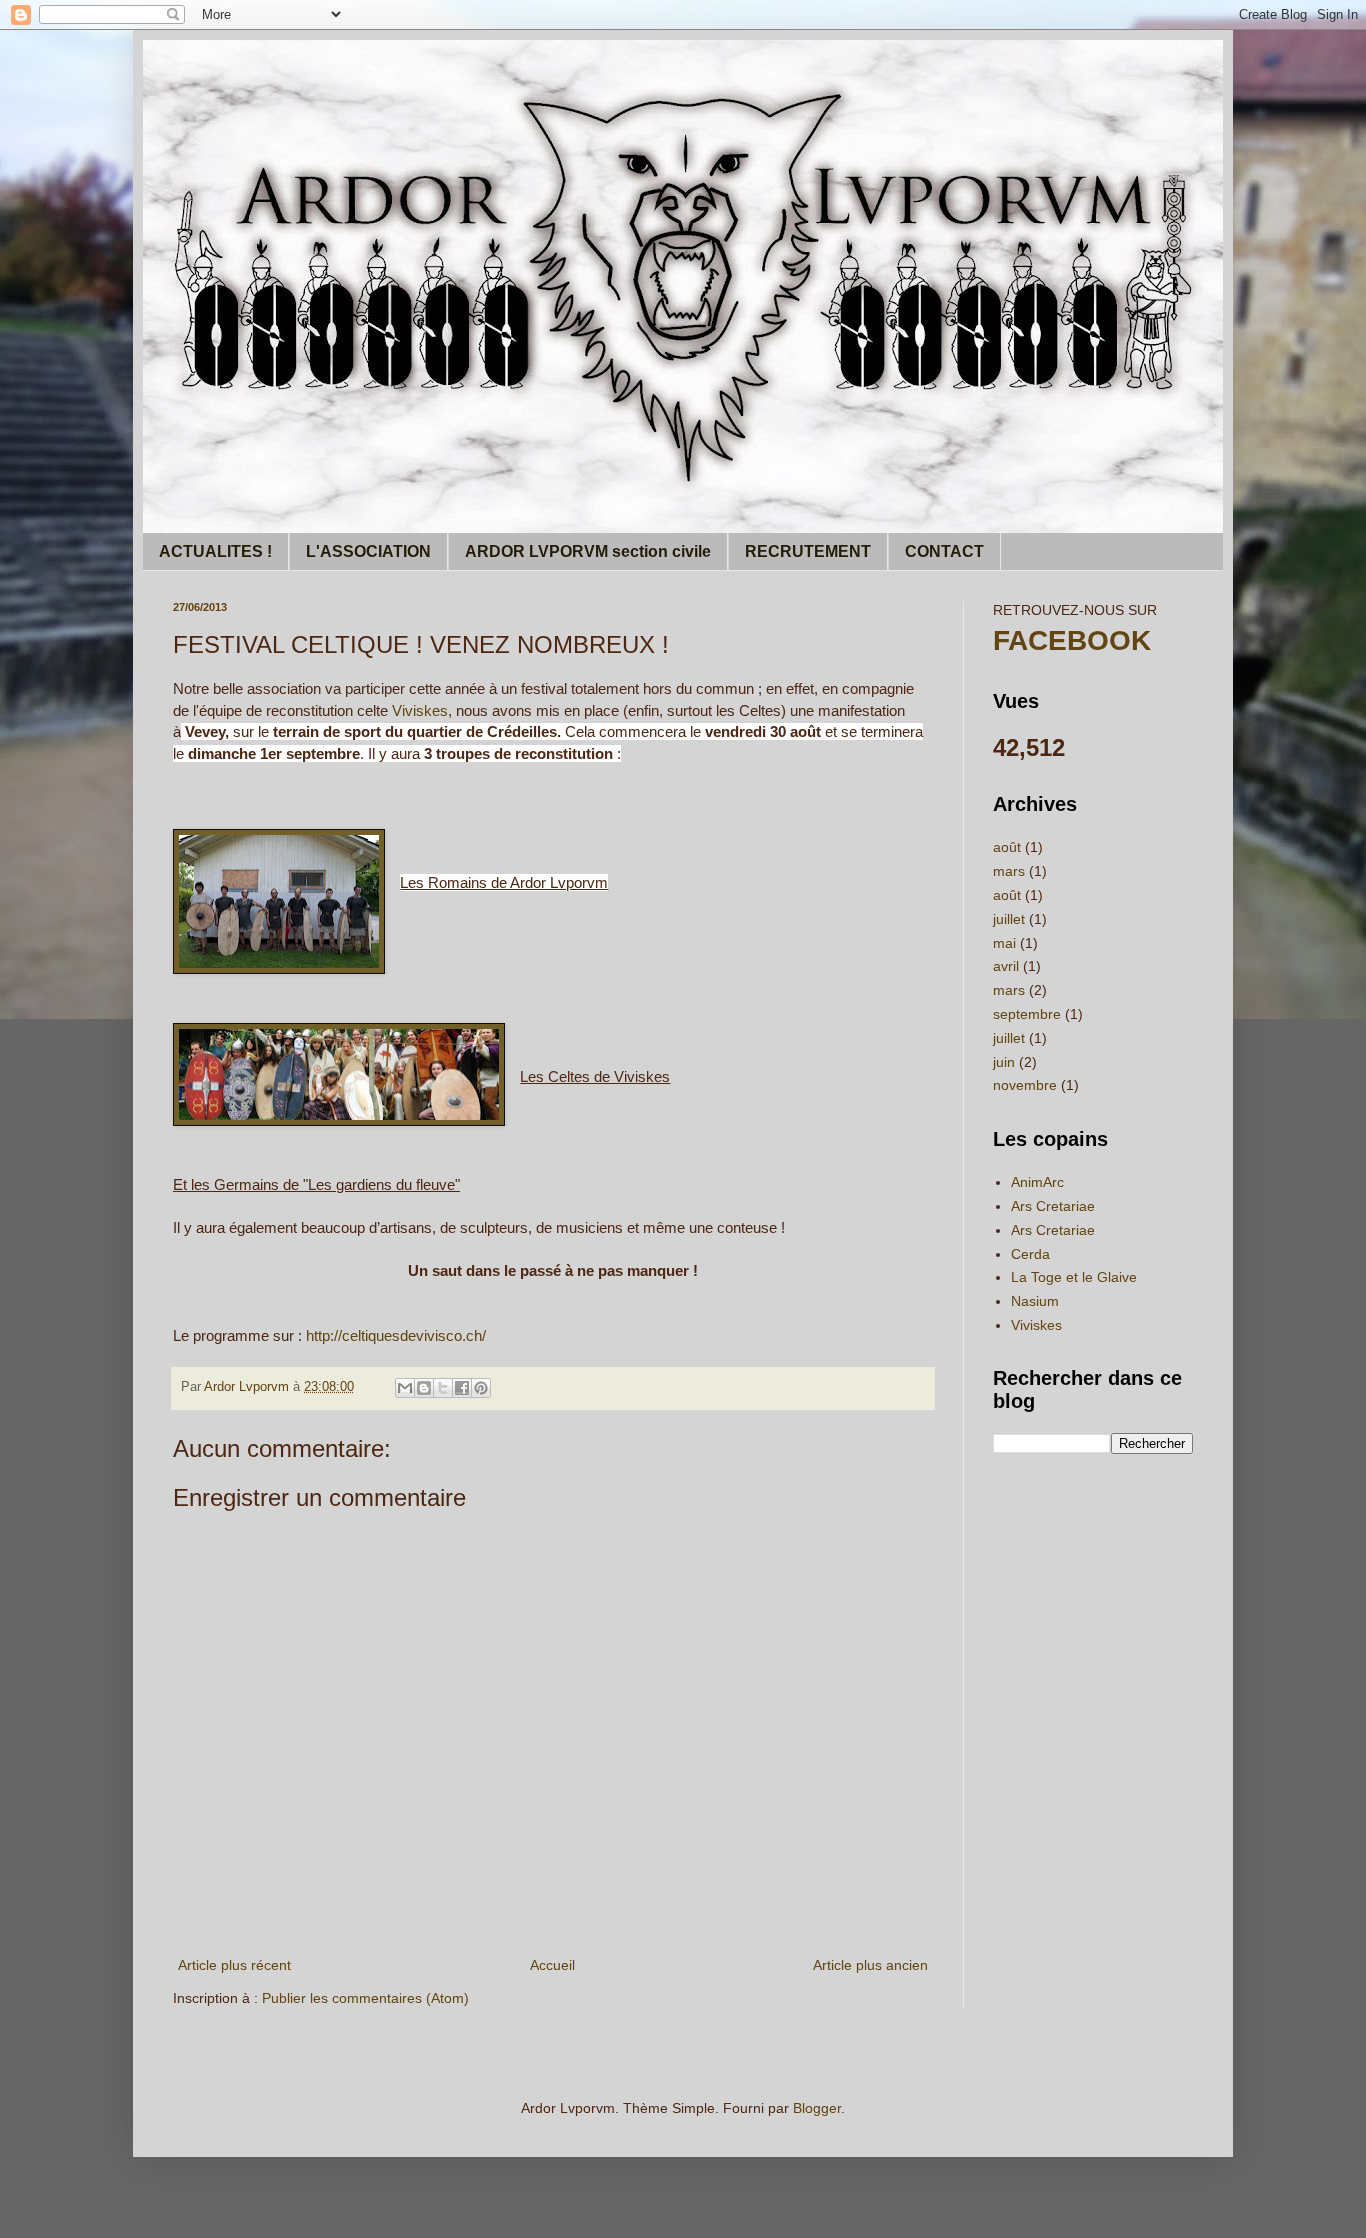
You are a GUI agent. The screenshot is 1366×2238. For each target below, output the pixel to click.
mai (1004, 943)
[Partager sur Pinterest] (481, 1388)
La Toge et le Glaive (1074, 1277)
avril (1006, 966)
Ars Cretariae (1053, 1206)
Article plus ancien (870, 1965)
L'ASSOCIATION (368, 551)
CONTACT (944, 551)
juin (1004, 1062)
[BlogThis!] (424, 1388)
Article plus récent (234, 1965)
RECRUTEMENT (808, 551)
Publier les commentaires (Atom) (365, 1998)
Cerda (1030, 1254)
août (1007, 847)
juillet (1009, 919)
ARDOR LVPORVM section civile (588, 551)
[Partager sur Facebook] (462, 1388)
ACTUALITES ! (215, 551)
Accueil (552, 1965)
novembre (1025, 1085)
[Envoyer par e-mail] (405, 1388)
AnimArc (1037, 1182)
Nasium (1035, 1301)
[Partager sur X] (443, 1388)
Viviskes (420, 710)
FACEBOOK (1072, 640)
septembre (1027, 1014)
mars (1009, 871)
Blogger (817, 2108)
